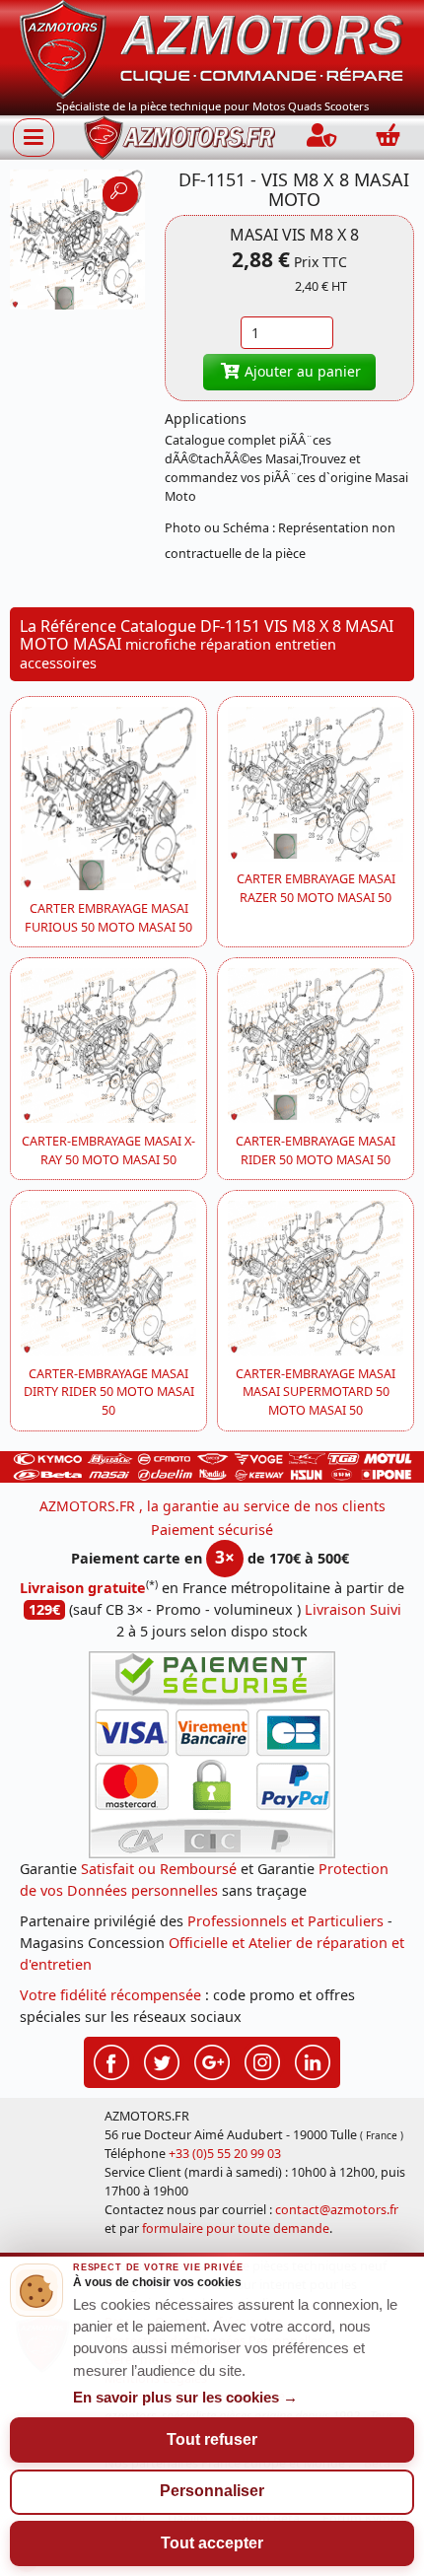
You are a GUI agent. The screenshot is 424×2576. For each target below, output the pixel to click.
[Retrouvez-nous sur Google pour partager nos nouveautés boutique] (212, 2060)
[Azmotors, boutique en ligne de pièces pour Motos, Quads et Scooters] (212, 48)
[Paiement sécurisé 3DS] (212, 1755)
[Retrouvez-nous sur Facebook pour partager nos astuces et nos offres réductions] (111, 2060)
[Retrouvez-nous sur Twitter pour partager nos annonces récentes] (162, 2060)
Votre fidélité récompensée (110, 1995)
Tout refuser (212, 2439)
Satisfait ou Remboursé (159, 1869)
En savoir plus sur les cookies (185, 2398)
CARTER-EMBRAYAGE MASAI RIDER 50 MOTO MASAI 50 (316, 1150)
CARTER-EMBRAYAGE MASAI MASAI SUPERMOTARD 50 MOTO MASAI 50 (316, 1392)
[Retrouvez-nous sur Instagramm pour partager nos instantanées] (262, 2060)
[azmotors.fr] (179, 138)
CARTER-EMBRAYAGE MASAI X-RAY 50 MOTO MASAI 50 (108, 1150)
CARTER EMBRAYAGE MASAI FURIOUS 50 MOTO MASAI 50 (108, 918)
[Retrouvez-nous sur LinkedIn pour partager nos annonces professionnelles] (313, 2060)
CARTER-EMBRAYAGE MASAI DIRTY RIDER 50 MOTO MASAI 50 (109, 1392)
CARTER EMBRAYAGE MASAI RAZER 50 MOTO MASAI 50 (316, 888)
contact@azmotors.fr (337, 2210)
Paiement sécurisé (212, 1530)
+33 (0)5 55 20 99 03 (225, 2154)
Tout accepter (212, 2543)
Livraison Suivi (353, 1609)
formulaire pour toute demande (236, 2228)
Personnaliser (212, 2491)
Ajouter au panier (301, 371)
